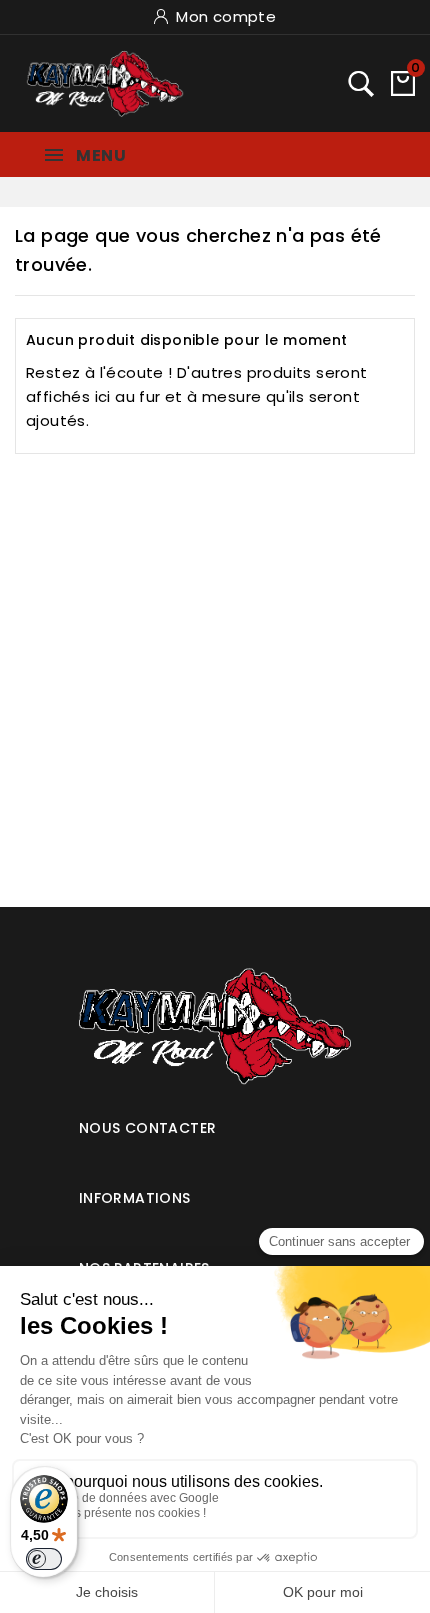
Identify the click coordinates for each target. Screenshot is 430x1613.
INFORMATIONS (135, 1198)
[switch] (44, 1559)
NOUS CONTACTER (148, 1128)
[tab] (215, 1120)
